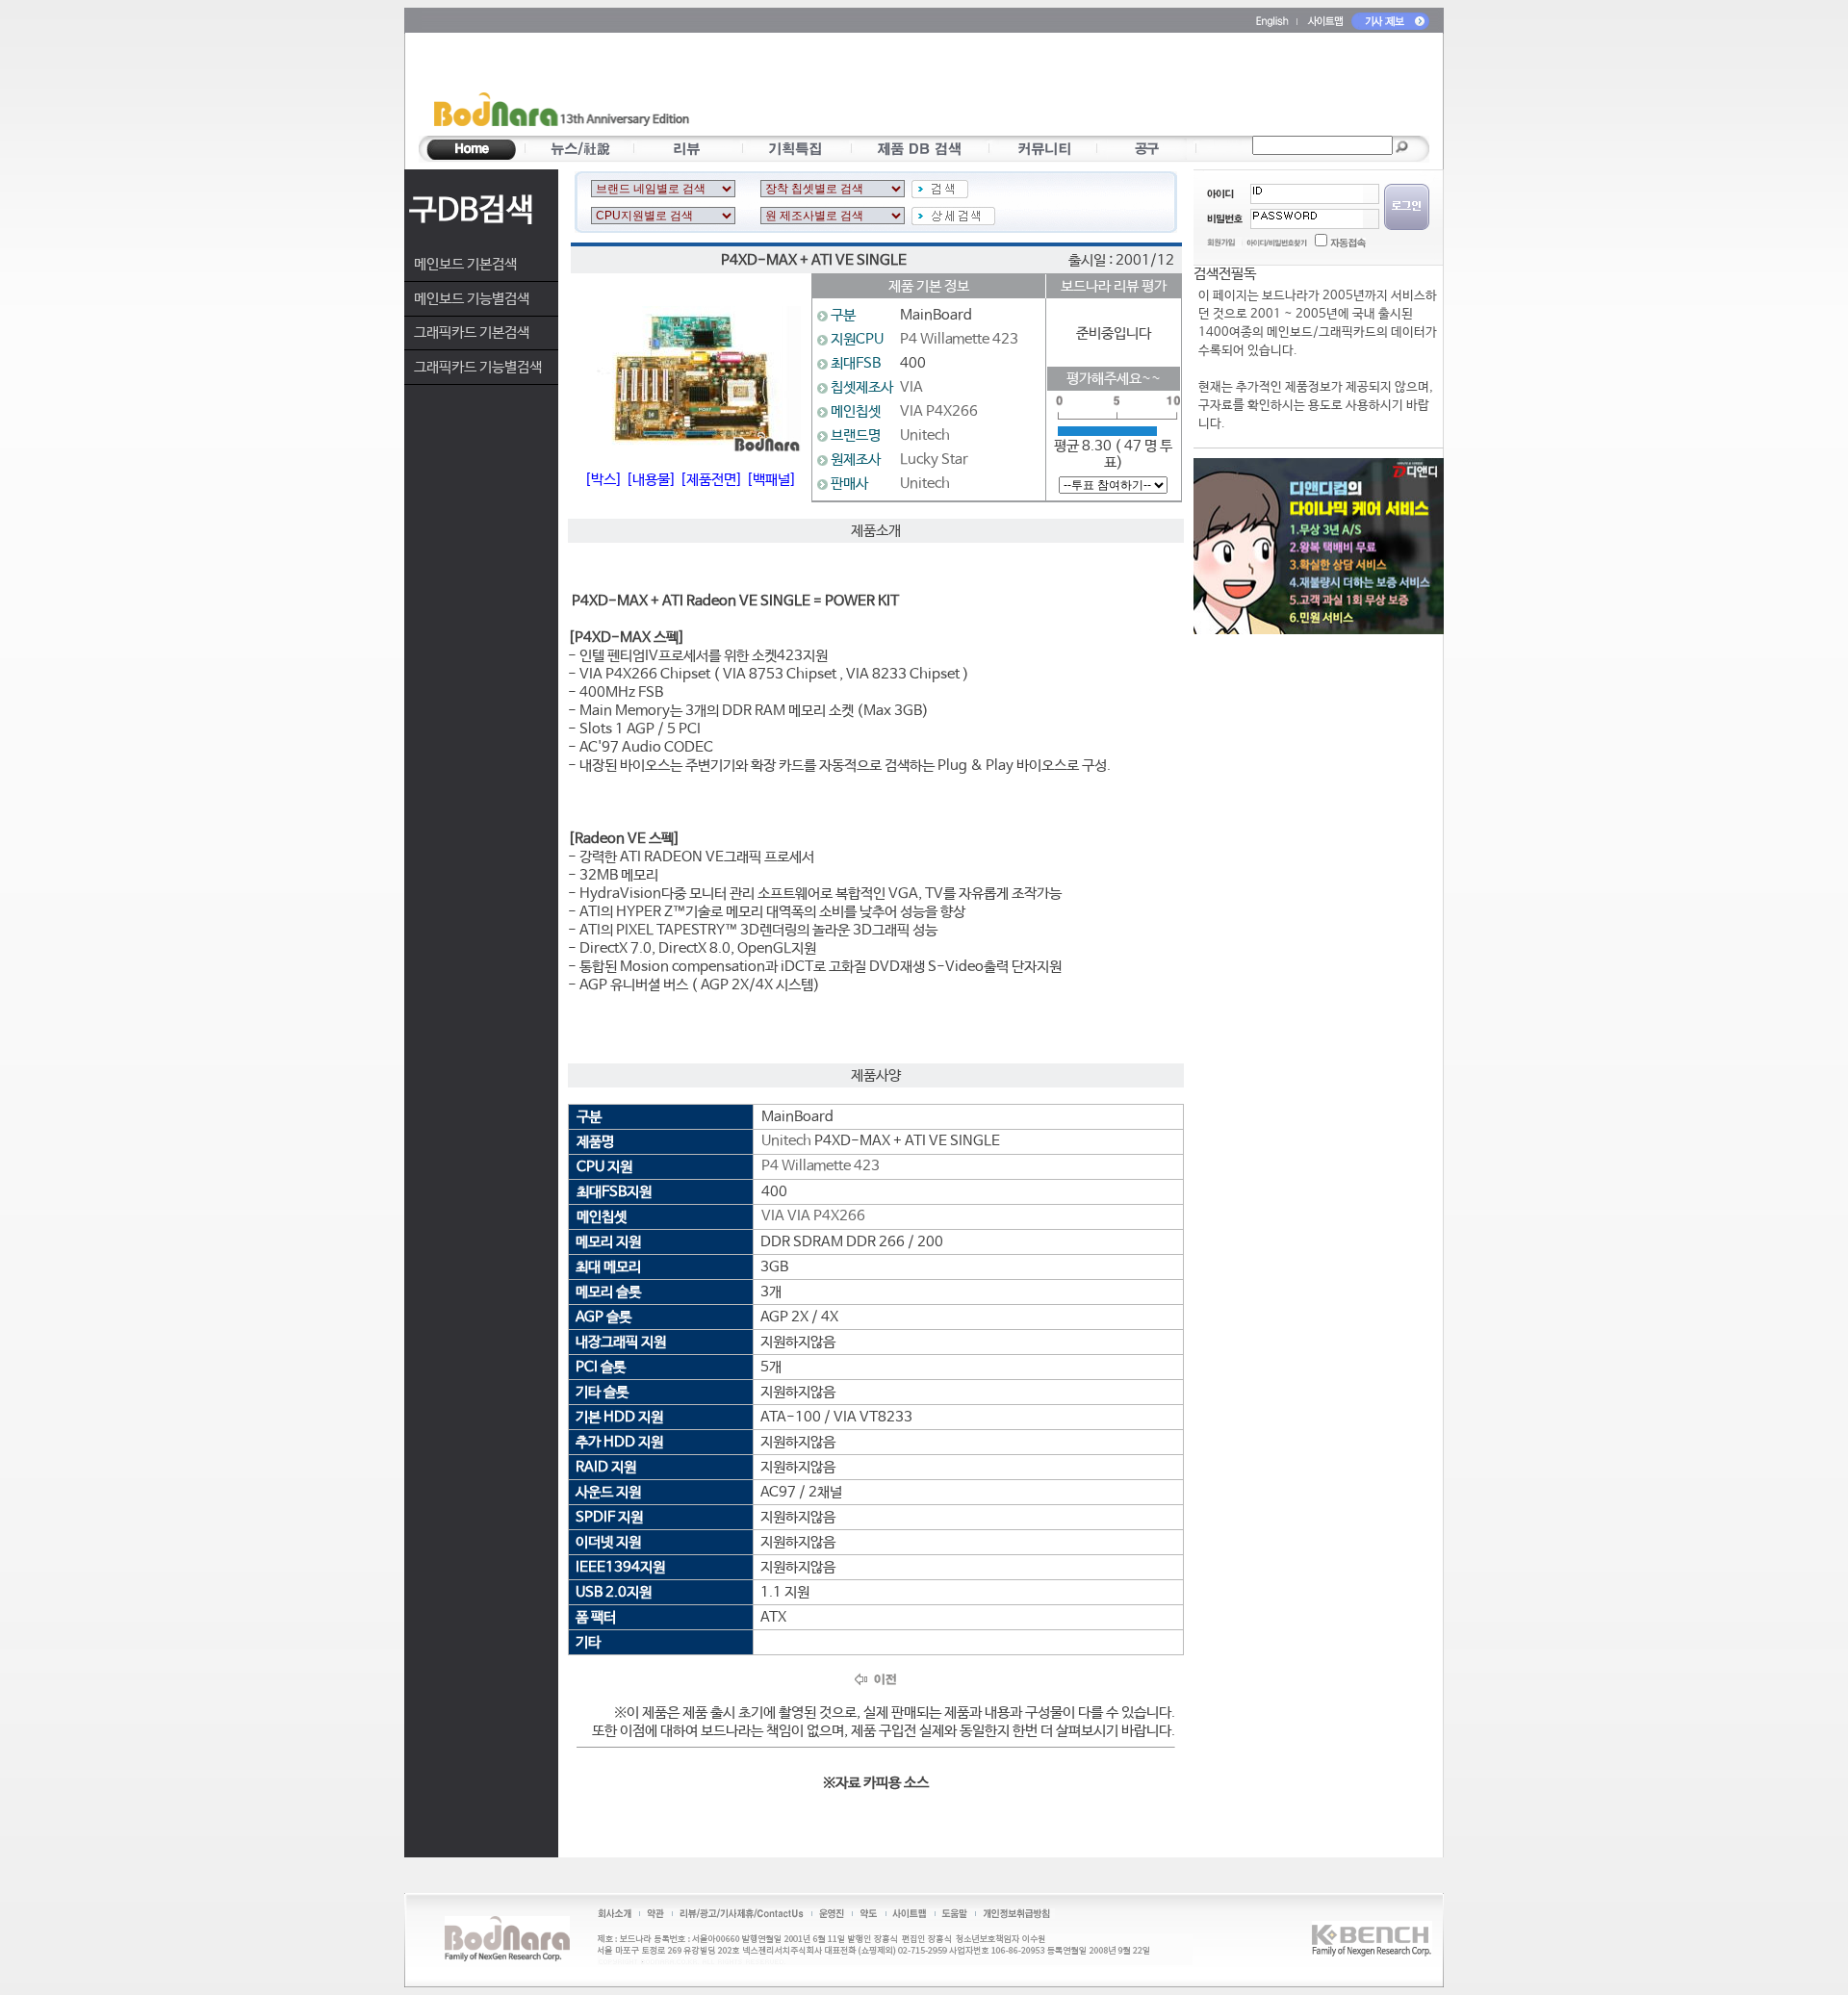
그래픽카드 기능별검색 (478, 367)
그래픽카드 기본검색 (472, 332)
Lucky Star (934, 460)
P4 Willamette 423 (959, 339)
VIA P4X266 (939, 411)
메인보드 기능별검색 (472, 299)
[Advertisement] (1037, 88)
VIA (911, 387)
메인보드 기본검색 (465, 264)
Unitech (925, 435)
